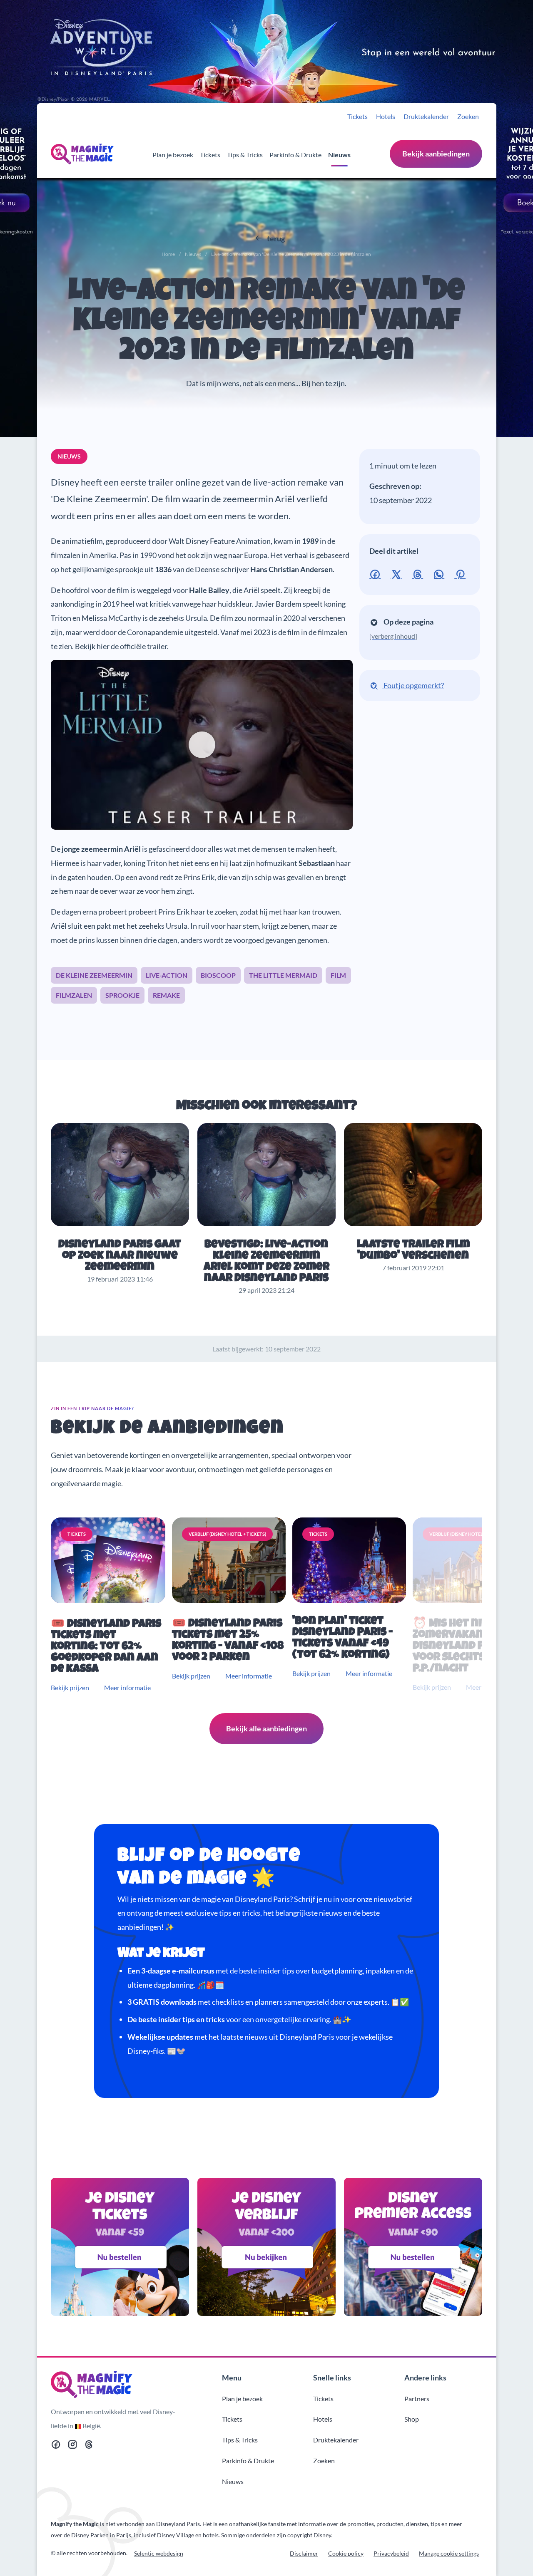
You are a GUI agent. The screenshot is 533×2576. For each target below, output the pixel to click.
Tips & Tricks (245, 155)
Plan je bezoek (173, 155)
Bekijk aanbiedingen (436, 154)
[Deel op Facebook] (377, 573)
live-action (167, 975)
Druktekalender (426, 116)
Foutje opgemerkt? (413, 685)
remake (166, 995)
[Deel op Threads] (419, 573)
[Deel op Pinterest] (462, 573)
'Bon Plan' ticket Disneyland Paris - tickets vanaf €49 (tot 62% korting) (342, 1639)
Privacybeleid (391, 2553)
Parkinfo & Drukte (295, 155)
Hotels (386, 116)
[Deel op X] (398, 573)
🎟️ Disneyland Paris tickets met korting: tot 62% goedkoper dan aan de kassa (106, 1647)
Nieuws (339, 155)
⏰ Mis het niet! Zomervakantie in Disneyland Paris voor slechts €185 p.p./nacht (463, 1647)
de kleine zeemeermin (94, 975)
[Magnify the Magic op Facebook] (56, 2446)
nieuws (69, 456)
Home (168, 254)
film (338, 975)
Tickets (357, 116)
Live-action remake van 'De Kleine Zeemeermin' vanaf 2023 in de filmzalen (266, 323)
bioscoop (218, 975)
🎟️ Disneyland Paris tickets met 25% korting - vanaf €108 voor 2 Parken (228, 1641)
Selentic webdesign (159, 2553)
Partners (417, 2399)
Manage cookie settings (449, 2553)
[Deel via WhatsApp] (440, 573)
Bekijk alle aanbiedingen (266, 1728)
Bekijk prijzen (70, 1687)
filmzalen (74, 995)
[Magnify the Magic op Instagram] (72, 2446)
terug (275, 238)
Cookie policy (346, 2553)
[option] (110, 1605)
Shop (412, 2419)
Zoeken (468, 116)
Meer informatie (127, 1687)
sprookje (122, 995)
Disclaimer (304, 2553)
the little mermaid (283, 975)
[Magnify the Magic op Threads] (89, 2446)
